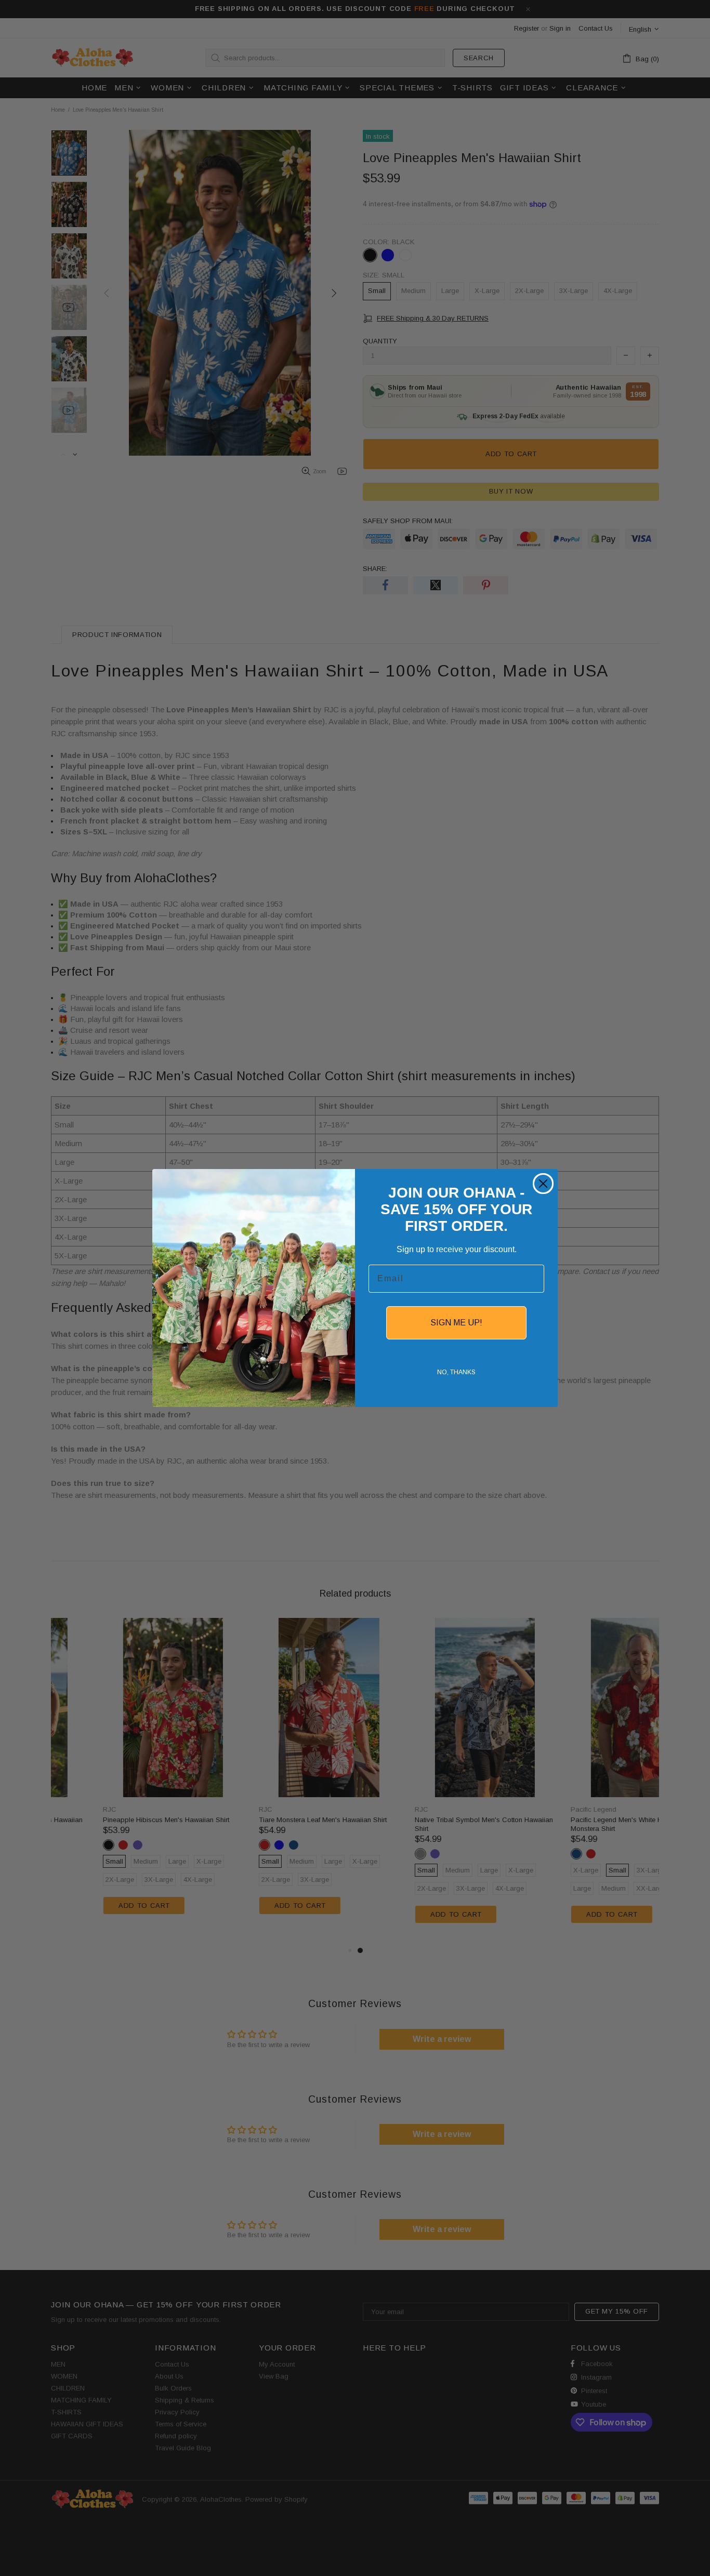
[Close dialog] (543, 1184)
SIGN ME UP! (456, 1323)
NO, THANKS (456, 1372)
